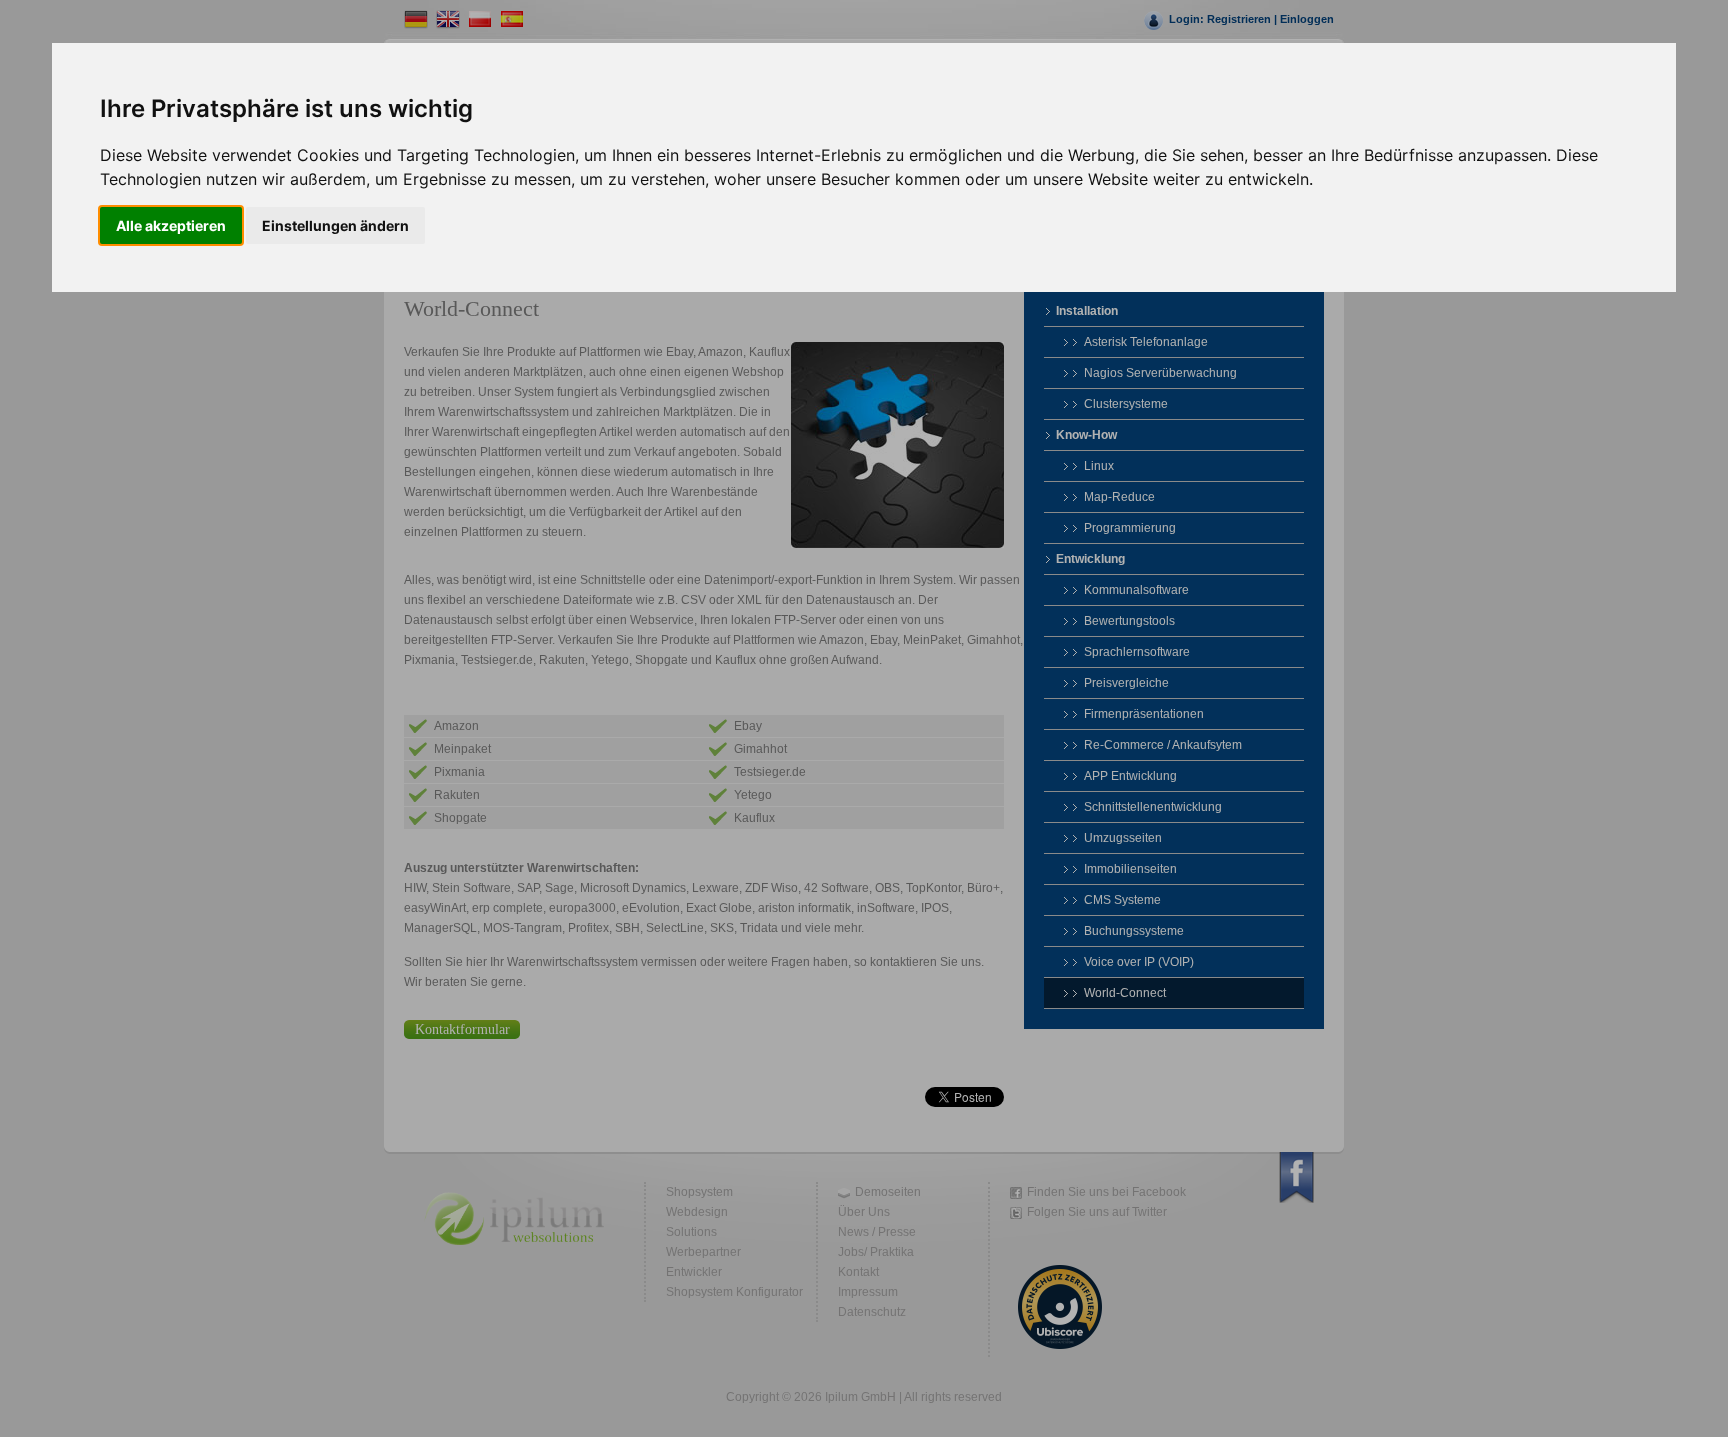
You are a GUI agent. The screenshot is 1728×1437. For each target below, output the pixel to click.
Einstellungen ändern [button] (335, 225)
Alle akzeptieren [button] (171, 225)
